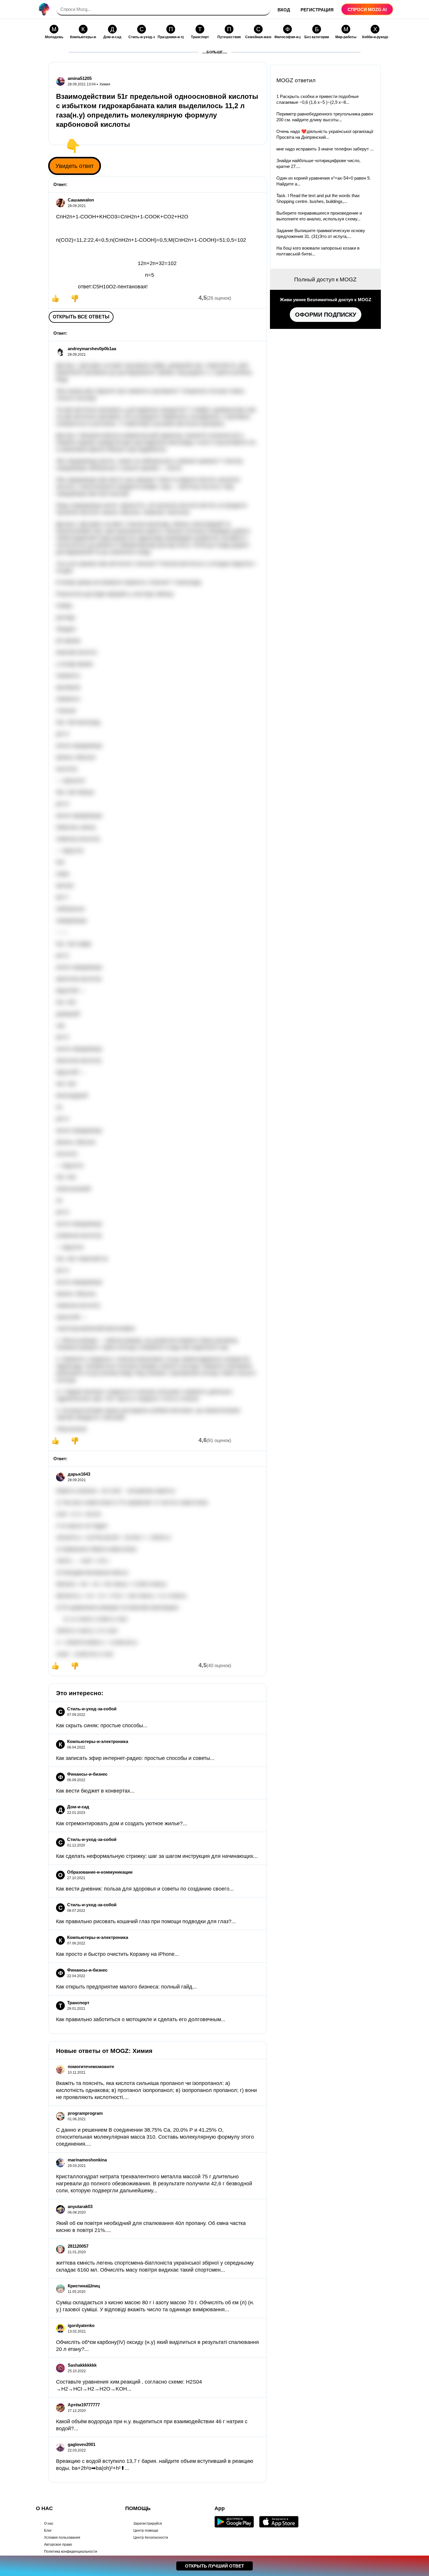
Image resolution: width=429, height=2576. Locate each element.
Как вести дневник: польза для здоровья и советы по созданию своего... (145, 1889)
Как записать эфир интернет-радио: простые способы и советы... (135, 1758)
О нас (49, 2524)
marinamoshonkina (87, 2160)
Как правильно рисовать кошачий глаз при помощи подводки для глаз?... (146, 1921)
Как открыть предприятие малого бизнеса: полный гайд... (126, 1987)
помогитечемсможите (91, 2066)
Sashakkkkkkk (82, 2365)
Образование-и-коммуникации (100, 1872)
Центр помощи (146, 2531)
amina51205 (80, 78)
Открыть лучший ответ (214, 2566)
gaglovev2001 (82, 2444)
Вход (284, 10)
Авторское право (58, 2545)
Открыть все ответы (81, 317)
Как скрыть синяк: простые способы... (102, 1725)
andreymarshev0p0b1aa (92, 349)
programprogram (85, 2113)
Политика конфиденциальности (71, 2552)
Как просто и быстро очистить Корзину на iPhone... (117, 1954)
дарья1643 (79, 1474)
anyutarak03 (80, 2206)
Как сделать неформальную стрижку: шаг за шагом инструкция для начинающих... (157, 1856)
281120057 (78, 2246)
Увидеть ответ (75, 166)
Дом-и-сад (78, 1807)
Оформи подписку (326, 315)
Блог (48, 2531)
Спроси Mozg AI (367, 9)
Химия (105, 84)
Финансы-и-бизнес (87, 1774)
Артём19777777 (84, 2405)
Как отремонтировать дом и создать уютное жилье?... (122, 1823)
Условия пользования (62, 2538)
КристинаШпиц (84, 2286)
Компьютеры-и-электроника (98, 1741)
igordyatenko (81, 2325)
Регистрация (317, 10)
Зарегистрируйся (148, 2524)
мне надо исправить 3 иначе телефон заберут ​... (325, 149)
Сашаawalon (81, 200)
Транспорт (78, 2003)
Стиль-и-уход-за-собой (92, 1709)
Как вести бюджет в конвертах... (95, 1791)
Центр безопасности (151, 2538)
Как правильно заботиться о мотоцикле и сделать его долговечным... (141, 2019)
